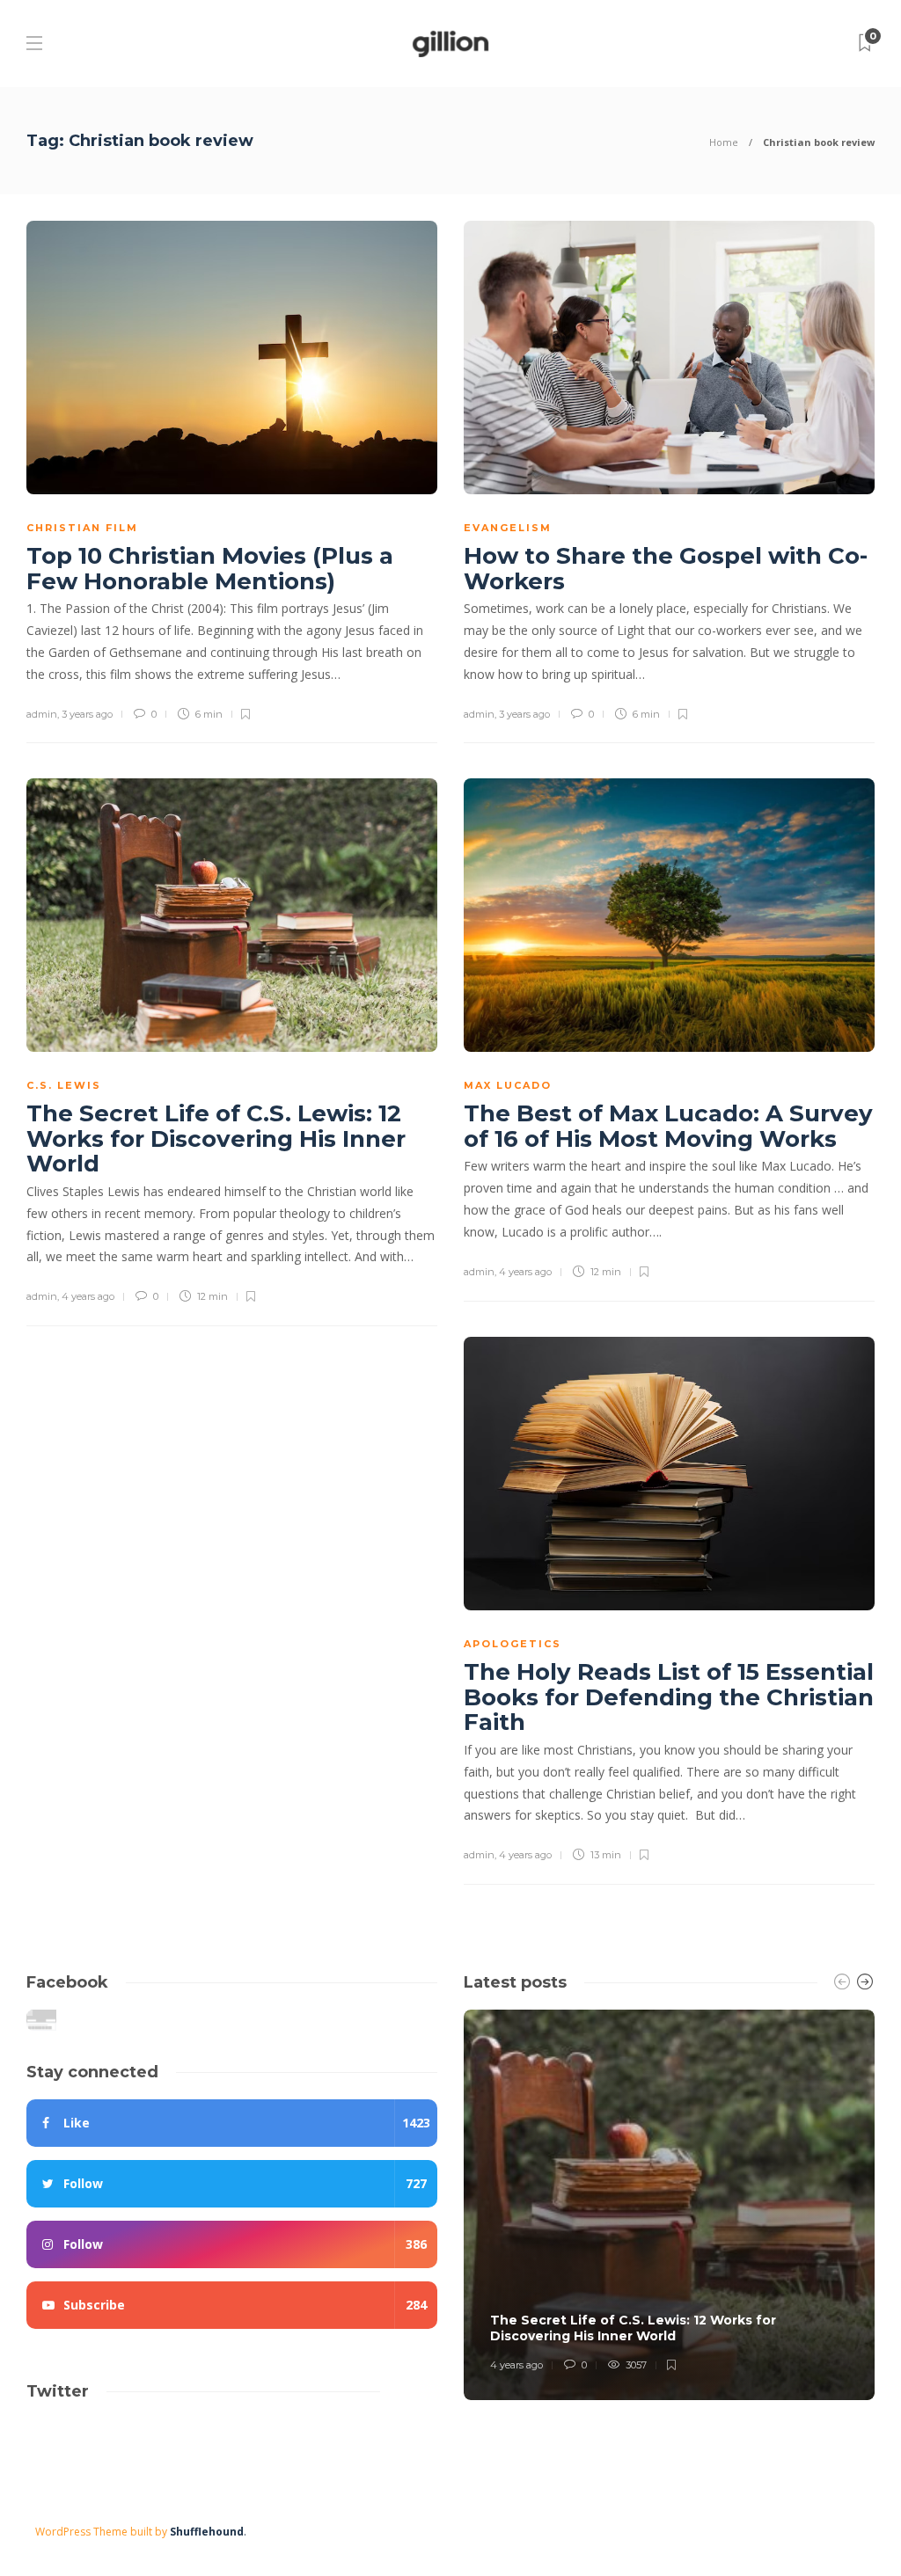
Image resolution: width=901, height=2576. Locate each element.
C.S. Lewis (64, 1085)
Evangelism (508, 528)
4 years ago (88, 1296)
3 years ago (87, 714)
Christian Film (82, 528)
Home (724, 142)
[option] (669, 2205)
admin (42, 714)
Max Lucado (508, 1085)
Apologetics (513, 1644)
